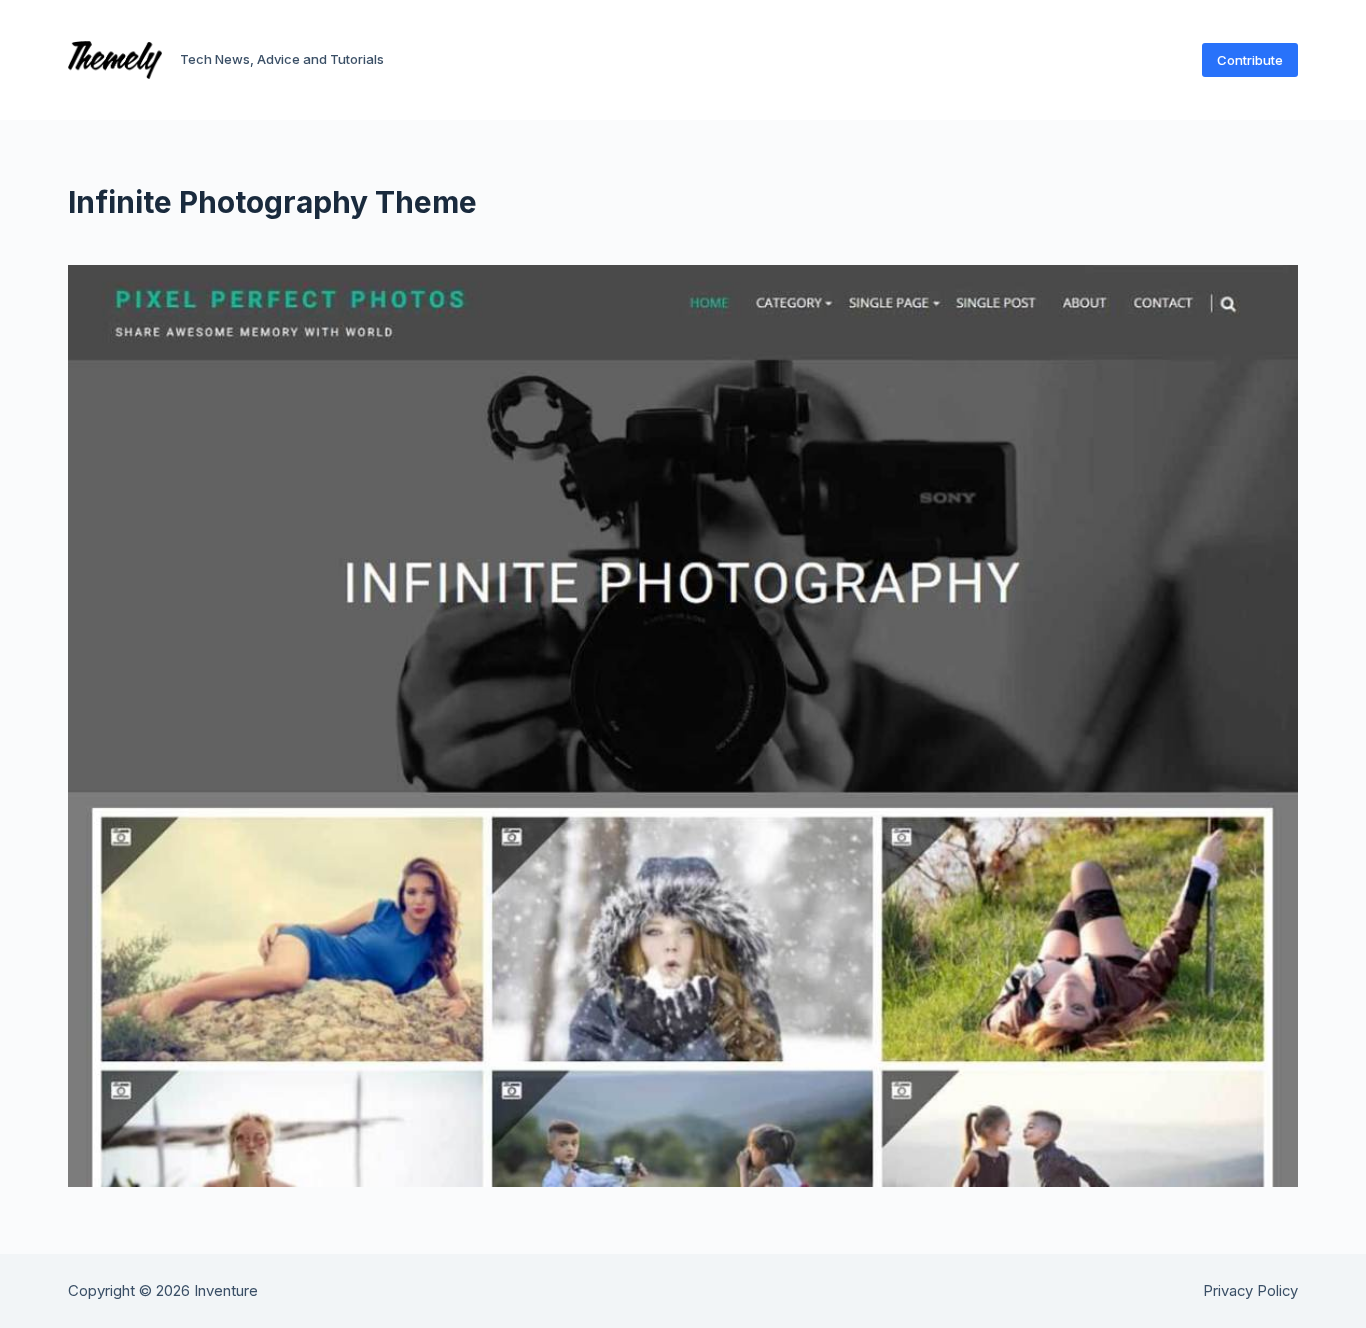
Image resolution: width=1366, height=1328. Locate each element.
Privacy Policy (1250, 1291)
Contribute (1250, 60)
